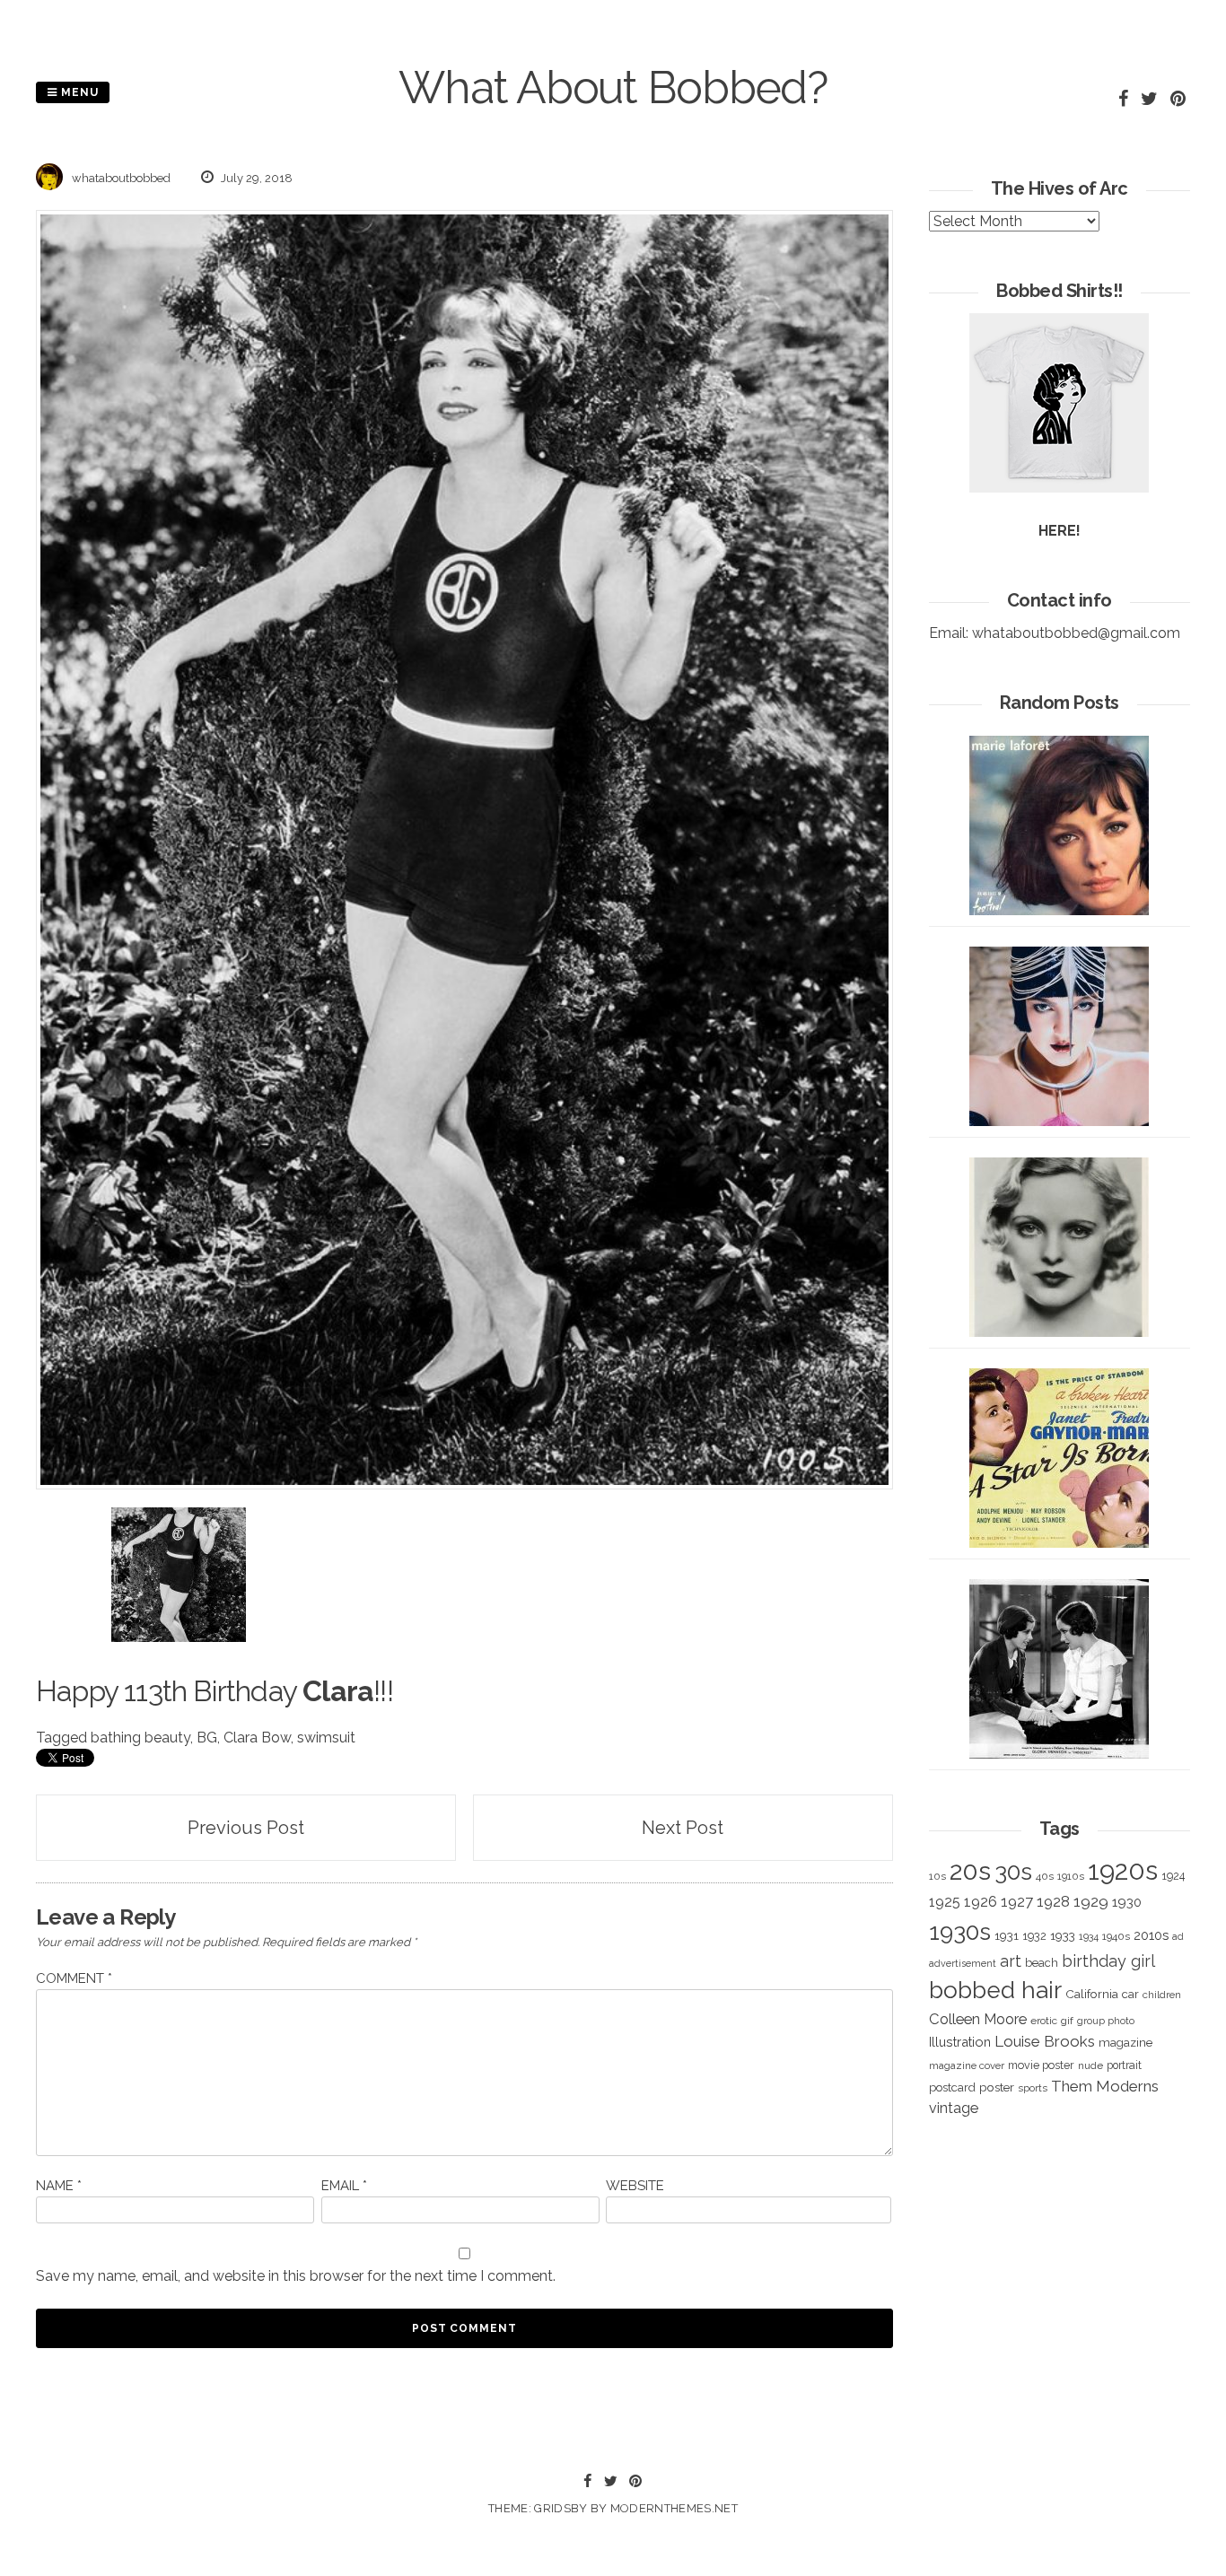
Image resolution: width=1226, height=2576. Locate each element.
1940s (1116, 1936)
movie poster (1041, 2065)
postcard (952, 2087)
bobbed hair (995, 1990)
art (1011, 1961)
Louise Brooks (1045, 2041)
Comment (74, 1978)
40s (1045, 1876)
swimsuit (326, 1738)
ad (1178, 1937)
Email (344, 2186)
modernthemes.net (674, 2508)
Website (635, 2186)
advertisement (963, 1963)
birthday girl (1108, 1961)
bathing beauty (140, 1738)
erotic (1044, 2021)
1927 (1017, 1902)
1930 (1127, 1902)
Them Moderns (1105, 2086)
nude (1090, 2065)
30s (1013, 1872)
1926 (981, 1902)
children (1162, 1995)
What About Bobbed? (613, 87)
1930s (960, 1931)
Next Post (683, 1828)
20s (970, 1871)
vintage (954, 2108)
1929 (1091, 1901)
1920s (1123, 1870)
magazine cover (967, 2065)
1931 (1007, 1935)
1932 (1034, 1936)
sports (1033, 2088)
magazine (1125, 2042)
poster (997, 2087)
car (1130, 1994)
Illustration (960, 2042)
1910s (1071, 1876)
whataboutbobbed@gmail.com (1076, 633)
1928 (1053, 1901)
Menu (78, 92)
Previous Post (246, 1828)
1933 (1063, 1935)
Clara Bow (257, 1738)
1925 (945, 1902)
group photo (1106, 2021)
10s (937, 1876)
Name (59, 2186)
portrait (1124, 2065)
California (1092, 1994)
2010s (1151, 1935)
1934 (1089, 1937)
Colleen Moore (978, 2019)
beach (1042, 1963)
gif (1067, 2021)
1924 (1173, 1876)
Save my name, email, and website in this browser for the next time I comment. (296, 2276)
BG (207, 1738)
